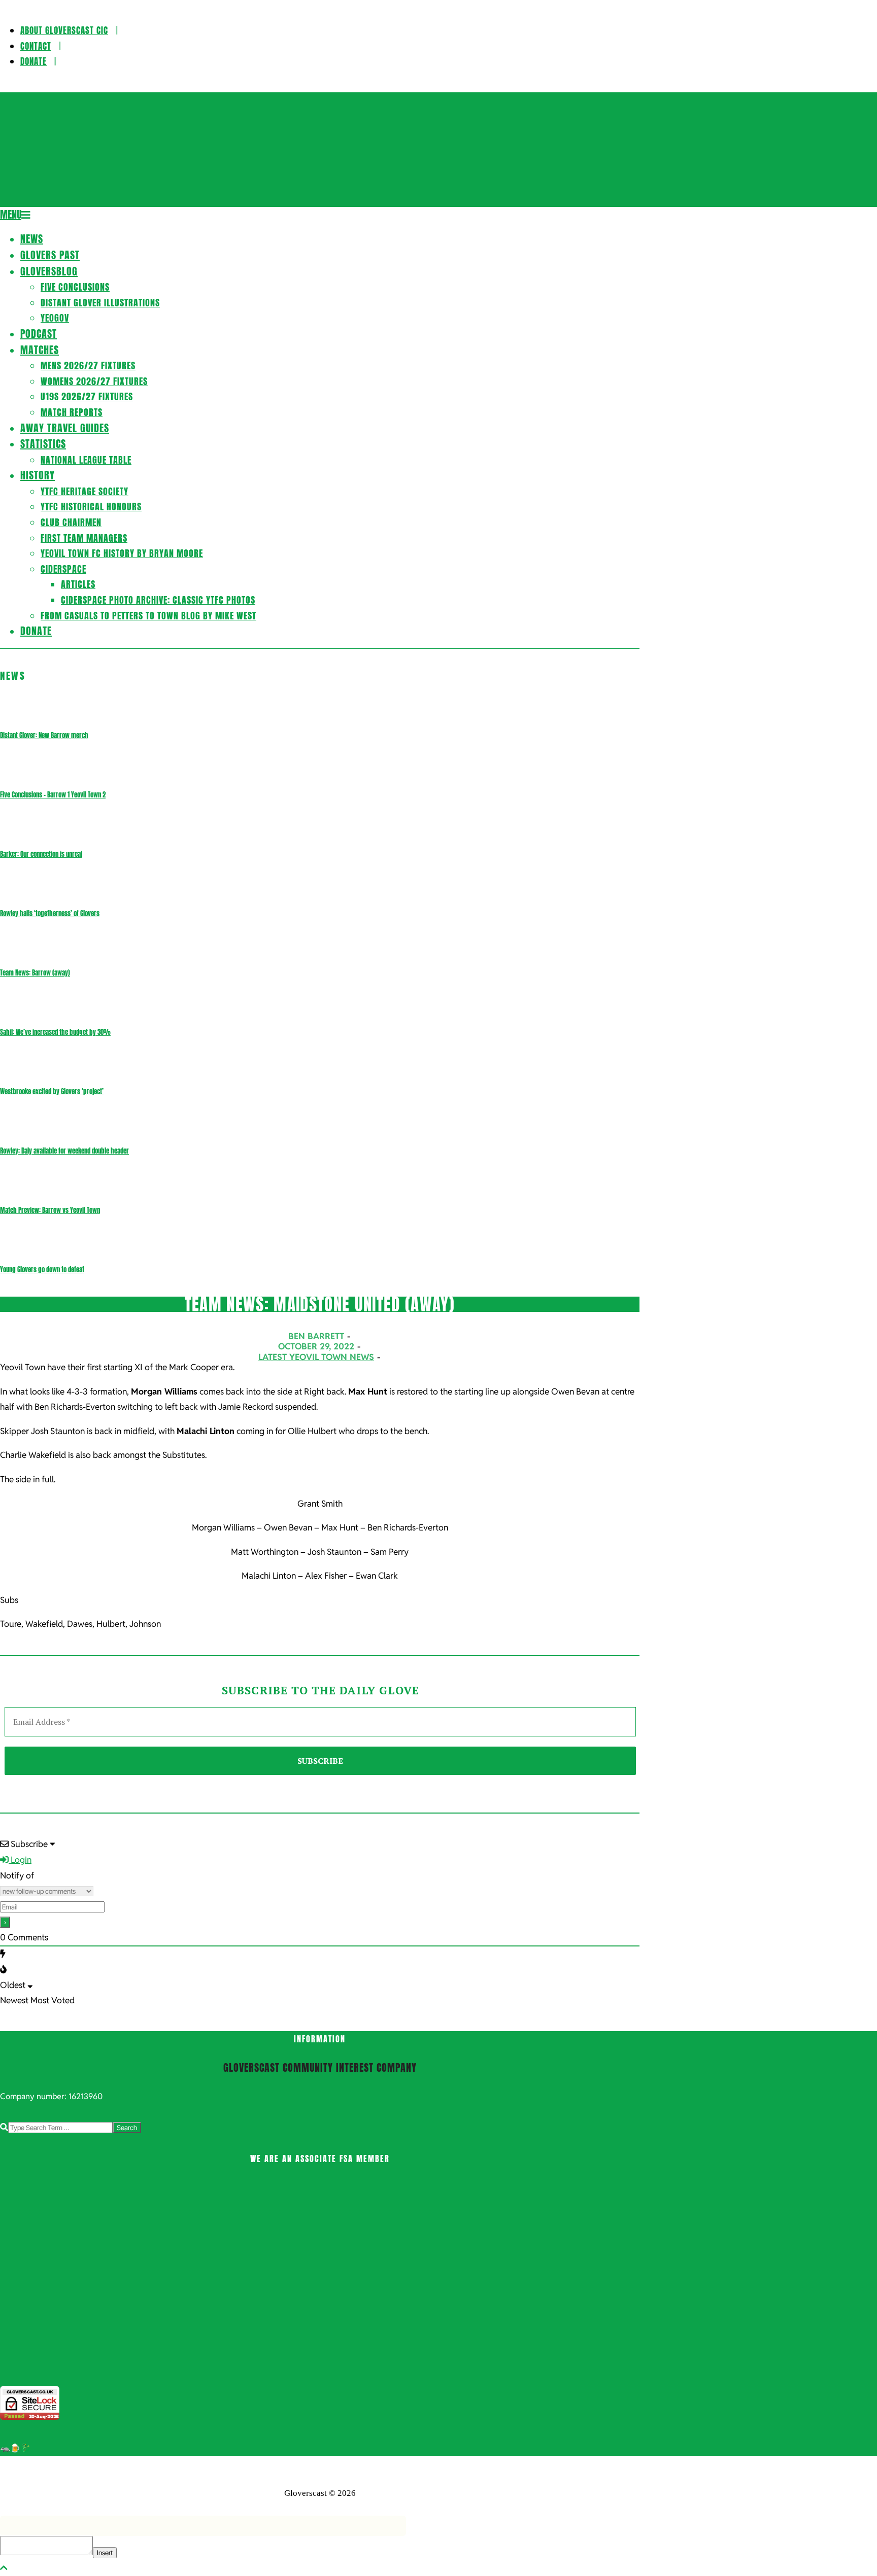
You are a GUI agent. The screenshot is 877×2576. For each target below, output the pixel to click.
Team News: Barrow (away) (35, 973)
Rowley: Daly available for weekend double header (64, 1151)
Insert (105, 2553)
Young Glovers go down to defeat (42, 1269)
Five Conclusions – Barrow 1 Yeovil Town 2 (53, 795)
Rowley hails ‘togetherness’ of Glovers (50, 913)
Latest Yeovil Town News (316, 1357)
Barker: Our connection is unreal (41, 854)
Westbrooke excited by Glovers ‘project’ (52, 1091)
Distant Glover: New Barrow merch (44, 735)
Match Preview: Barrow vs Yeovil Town (50, 1210)
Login (20, 1860)
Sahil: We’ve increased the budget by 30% (55, 1032)
